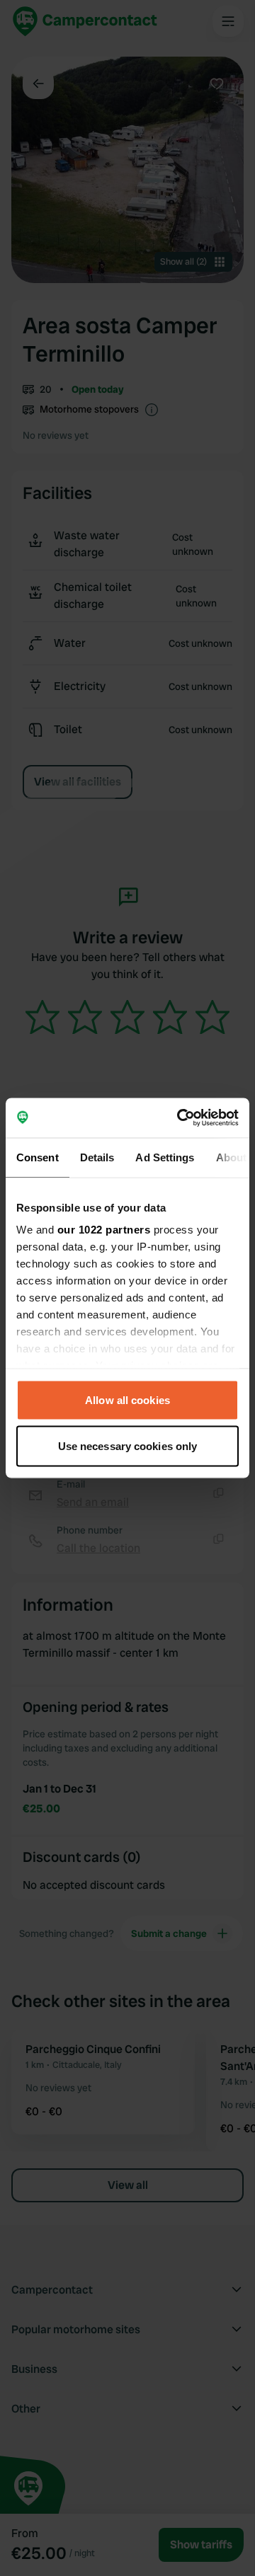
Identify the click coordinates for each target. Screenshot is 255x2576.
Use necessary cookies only (128, 1446)
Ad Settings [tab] (165, 1157)
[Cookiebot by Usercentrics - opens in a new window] (180, 1118)
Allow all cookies (127, 1399)
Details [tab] (97, 1157)
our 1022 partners (104, 1230)
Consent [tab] (38, 1157)
